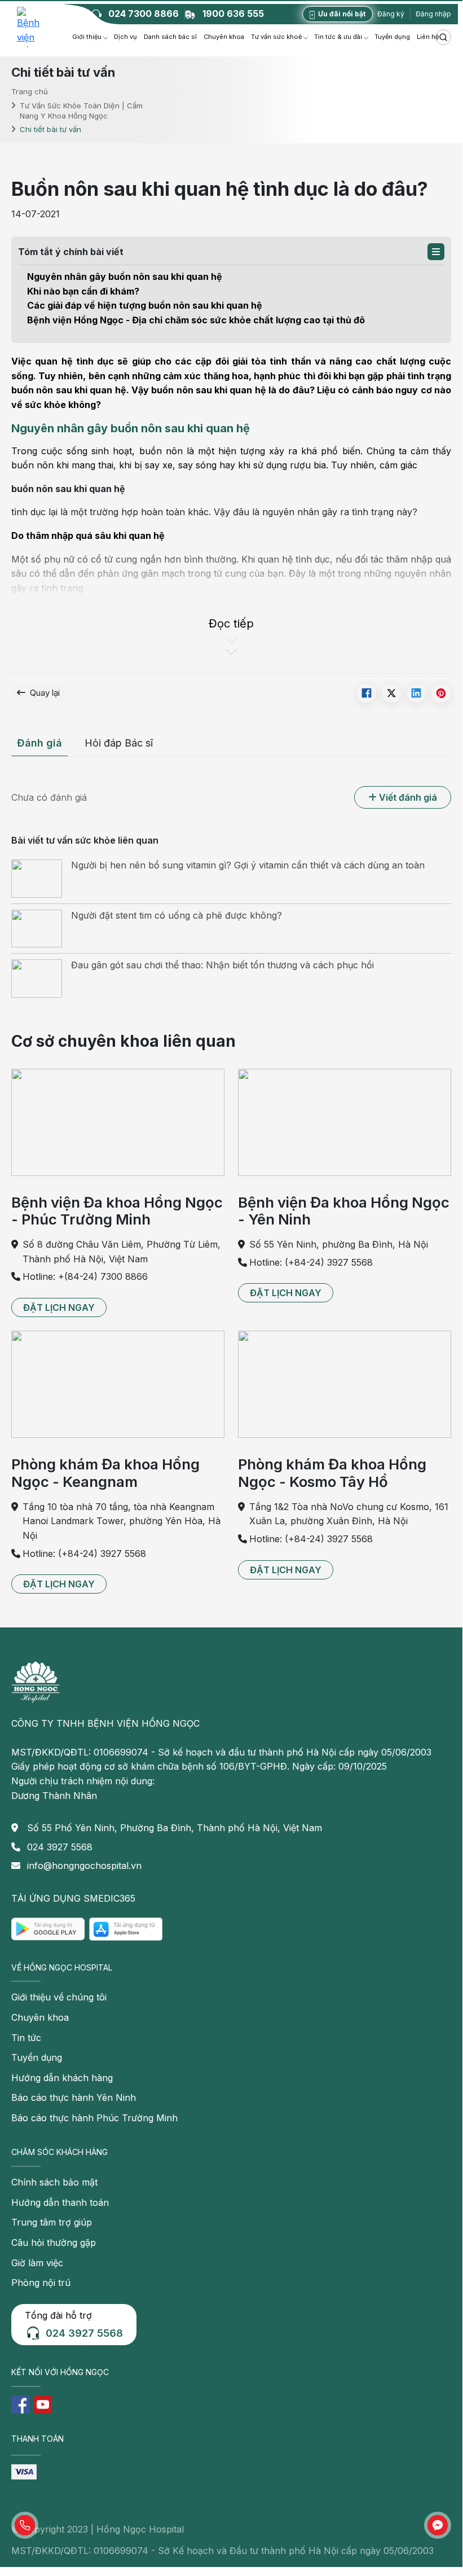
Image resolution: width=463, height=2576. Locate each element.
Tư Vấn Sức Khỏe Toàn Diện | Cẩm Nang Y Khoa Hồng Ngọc (81, 110)
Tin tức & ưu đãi (338, 37)
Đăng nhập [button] (433, 14)
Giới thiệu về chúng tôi (59, 1997)
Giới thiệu (87, 37)
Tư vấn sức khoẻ (276, 37)
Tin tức (26, 2038)
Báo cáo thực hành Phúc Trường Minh (94, 2118)
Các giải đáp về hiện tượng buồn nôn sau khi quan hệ (146, 305)
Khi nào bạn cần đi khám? (84, 291)
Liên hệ (428, 37)
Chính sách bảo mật (54, 2182)
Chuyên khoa (224, 37)
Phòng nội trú (41, 2283)
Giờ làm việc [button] (37, 2263)
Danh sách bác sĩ (170, 37)
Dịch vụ (125, 37)
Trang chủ (30, 91)
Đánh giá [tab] (39, 743)
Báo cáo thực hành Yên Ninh (74, 2097)
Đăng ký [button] (391, 14)
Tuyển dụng (392, 37)
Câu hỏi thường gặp (54, 2243)
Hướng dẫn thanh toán (60, 2202)
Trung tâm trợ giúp (52, 2222)
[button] (436, 252)
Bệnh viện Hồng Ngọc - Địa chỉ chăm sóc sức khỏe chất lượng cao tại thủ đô (196, 320)
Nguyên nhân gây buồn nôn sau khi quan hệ (126, 277)
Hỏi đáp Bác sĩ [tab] (119, 743)
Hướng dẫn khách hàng (62, 2078)
